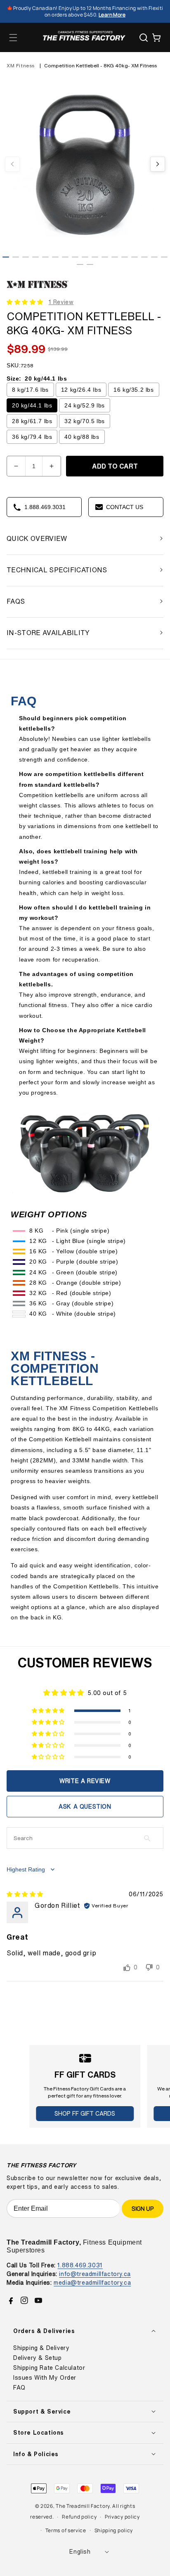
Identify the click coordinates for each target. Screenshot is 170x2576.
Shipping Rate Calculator (49, 2368)
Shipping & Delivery (41, 2348)
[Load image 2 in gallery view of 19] (16, 257)
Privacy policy (122, 2517)
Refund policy (79, 2517)
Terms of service (66, 2530)
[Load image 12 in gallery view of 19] (115, 257)
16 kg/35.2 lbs (133, 390)
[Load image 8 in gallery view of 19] (75, 257)
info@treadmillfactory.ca (95, 2274)
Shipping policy (114, 2530)
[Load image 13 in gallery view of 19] (125, 257)
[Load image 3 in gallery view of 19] (26, 257)
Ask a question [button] (85, 1806)
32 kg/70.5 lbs (84, 421)
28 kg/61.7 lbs (32, 421)
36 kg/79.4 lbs (32, 437)
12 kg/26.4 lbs (81, 390)
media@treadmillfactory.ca (92, 2282)
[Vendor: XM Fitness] (38, 288)
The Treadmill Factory (83, 2506)
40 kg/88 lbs (82, 437)
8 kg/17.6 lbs (30, 390)
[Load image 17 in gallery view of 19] (164, 257)
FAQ (19, 2388)
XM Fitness (21, 65)
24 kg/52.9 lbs (84, 405)
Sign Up (143, 2208)
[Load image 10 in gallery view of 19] (95, 257)
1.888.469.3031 (80, 2265)
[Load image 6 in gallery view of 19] (55, 257)
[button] (13, 38)
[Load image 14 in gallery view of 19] (135, 257)
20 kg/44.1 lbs (32, 405)
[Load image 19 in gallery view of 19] (90, 264)
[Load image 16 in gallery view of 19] (154, 257)
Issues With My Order (45, 2378)
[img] (25, 1894)
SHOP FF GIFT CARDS (85, 2113)
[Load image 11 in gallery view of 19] (105, 257)
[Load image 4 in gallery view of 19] (35, 257)
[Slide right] (158, 164)
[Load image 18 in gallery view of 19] (80, 264)
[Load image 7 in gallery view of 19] (65, 257)
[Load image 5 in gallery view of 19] (45, 257)
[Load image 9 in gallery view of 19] (85, 257)
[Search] (144, 38)
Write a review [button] (85, 1781)
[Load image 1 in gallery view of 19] (6, 257)
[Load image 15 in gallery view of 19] (144, 257)
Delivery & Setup (38, 2358)
